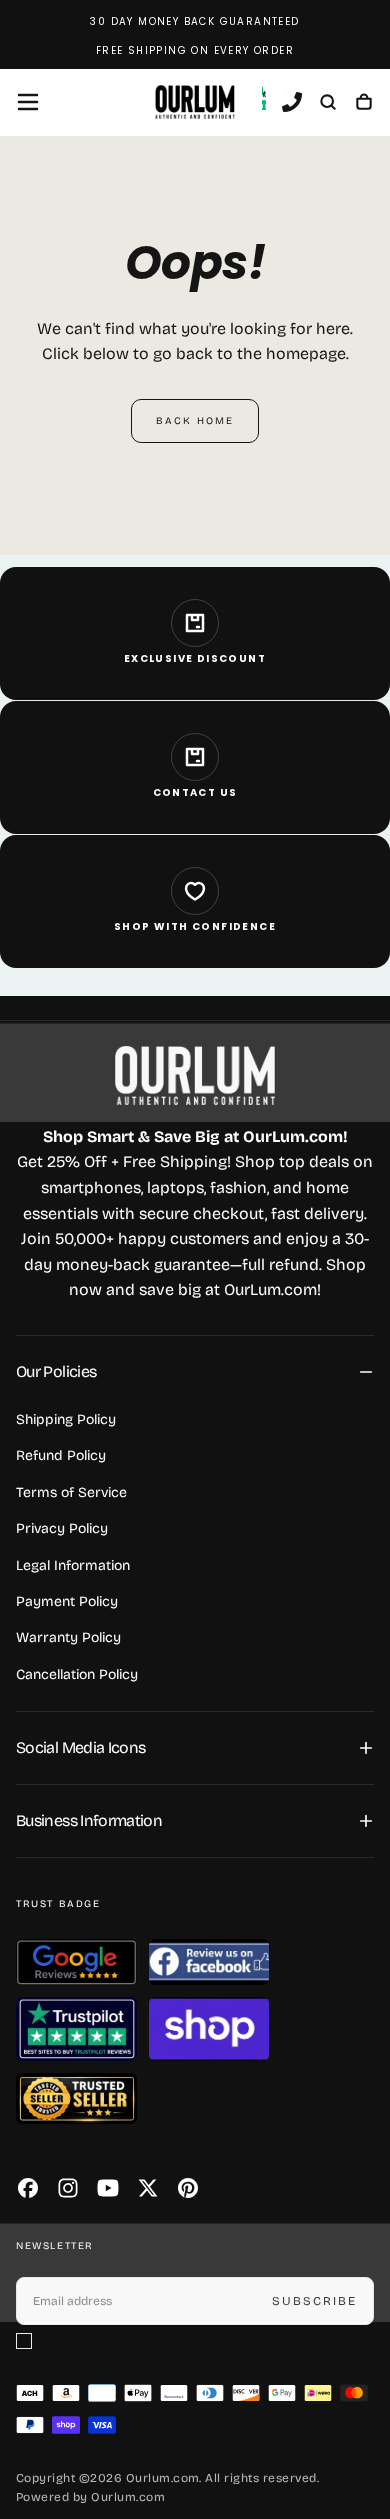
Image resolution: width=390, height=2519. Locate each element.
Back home (195, 421)
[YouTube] (108, 2188)
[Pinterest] (188, 2188)
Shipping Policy (66, 1419)
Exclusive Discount (195, 658)
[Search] (328, 104)
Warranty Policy (68, 1637)
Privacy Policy (62, 1528)
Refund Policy (61, 1455)
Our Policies (56, 1371)
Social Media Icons (80, 1747)
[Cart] (364, 104)
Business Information (89, 1820)
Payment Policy (67, 1601)
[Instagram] (68, 2188)
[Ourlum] (195, 1075)
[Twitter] (148, 2188)
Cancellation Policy (77, 1674)
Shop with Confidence (195, 926)
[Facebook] (28, 2188)
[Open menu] (28, 102)
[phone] (292, 104)
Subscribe (314, 2301)
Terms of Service (71, 1492)
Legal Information (73, 1565)
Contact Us (195, 792)
